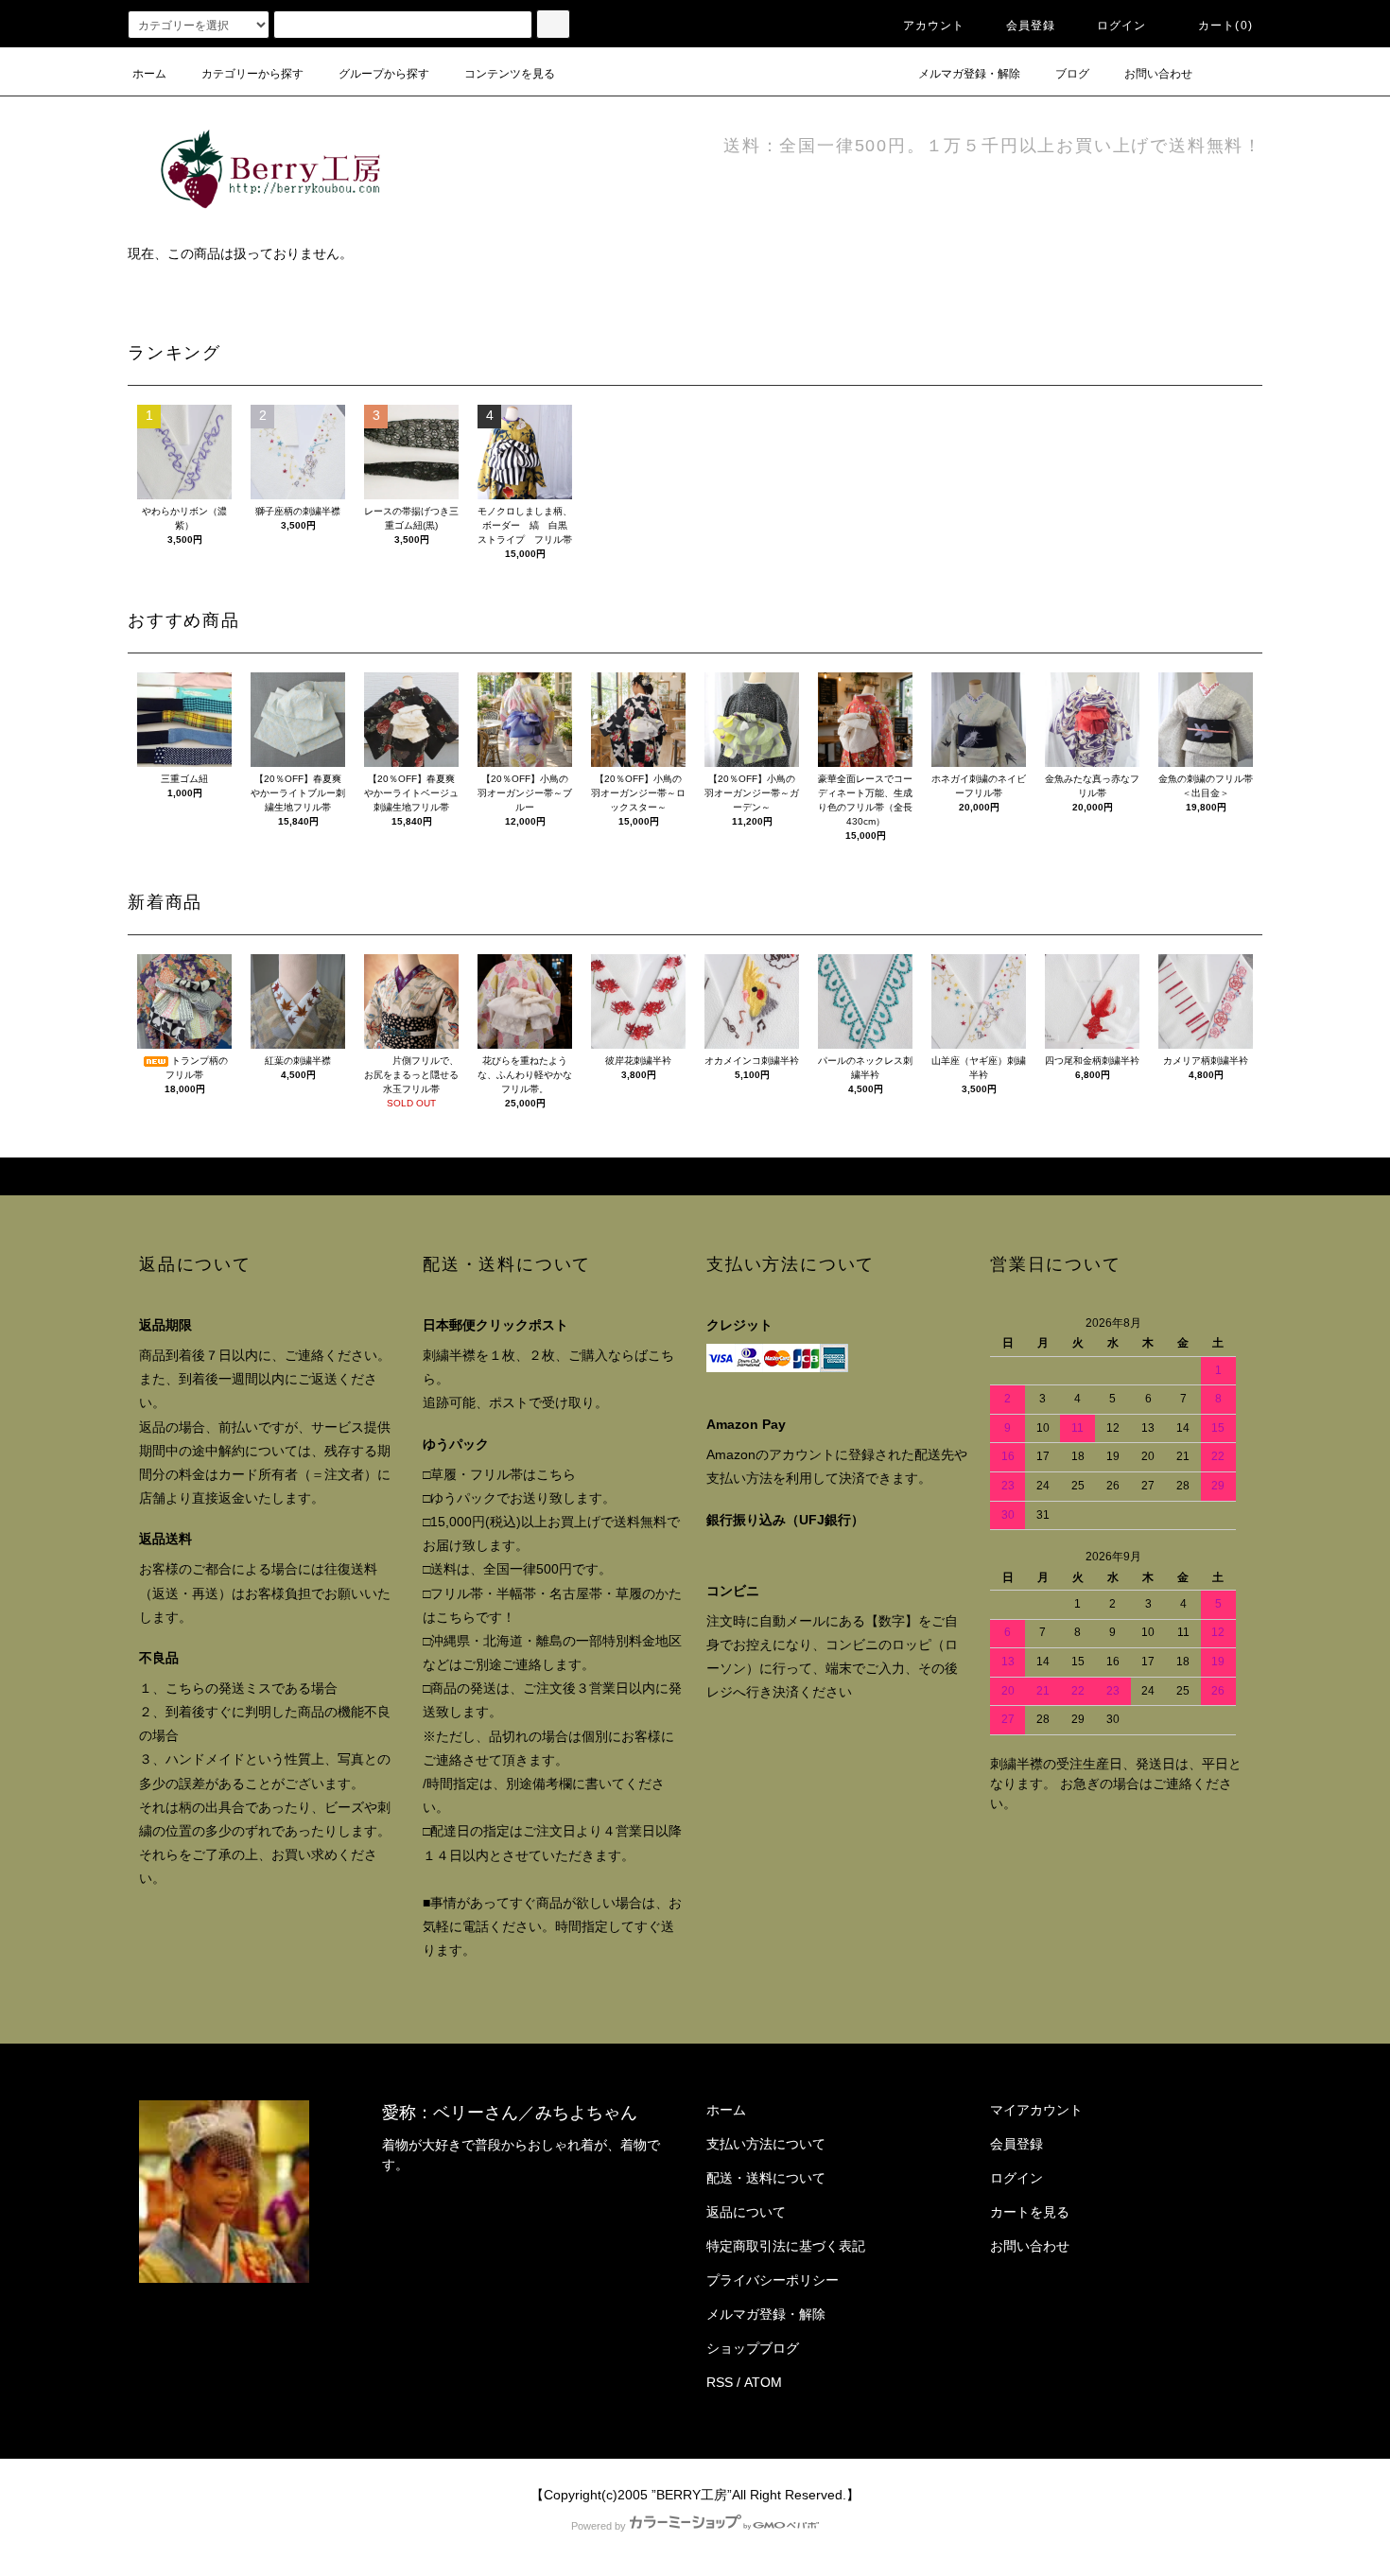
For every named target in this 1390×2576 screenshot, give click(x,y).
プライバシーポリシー (773, 2280)
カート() (1225, 26)
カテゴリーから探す (252, 74)
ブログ (1072, 74)
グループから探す (384, 74)
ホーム (149, 74)
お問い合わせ (1158, 74)
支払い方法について (766, 2144)
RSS (720, 2382)
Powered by (599, 2526)
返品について (746, 2212)
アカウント (934, 26)
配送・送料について (766, 2178)
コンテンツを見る (510, 74)
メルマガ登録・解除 (969, 74)
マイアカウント (1036, 2110)
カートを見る (1030, 2212)
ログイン (1122, 26)
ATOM (763, 2382)
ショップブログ (753, 2348)
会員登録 (1031, 26)
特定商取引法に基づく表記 (786, 2246)
